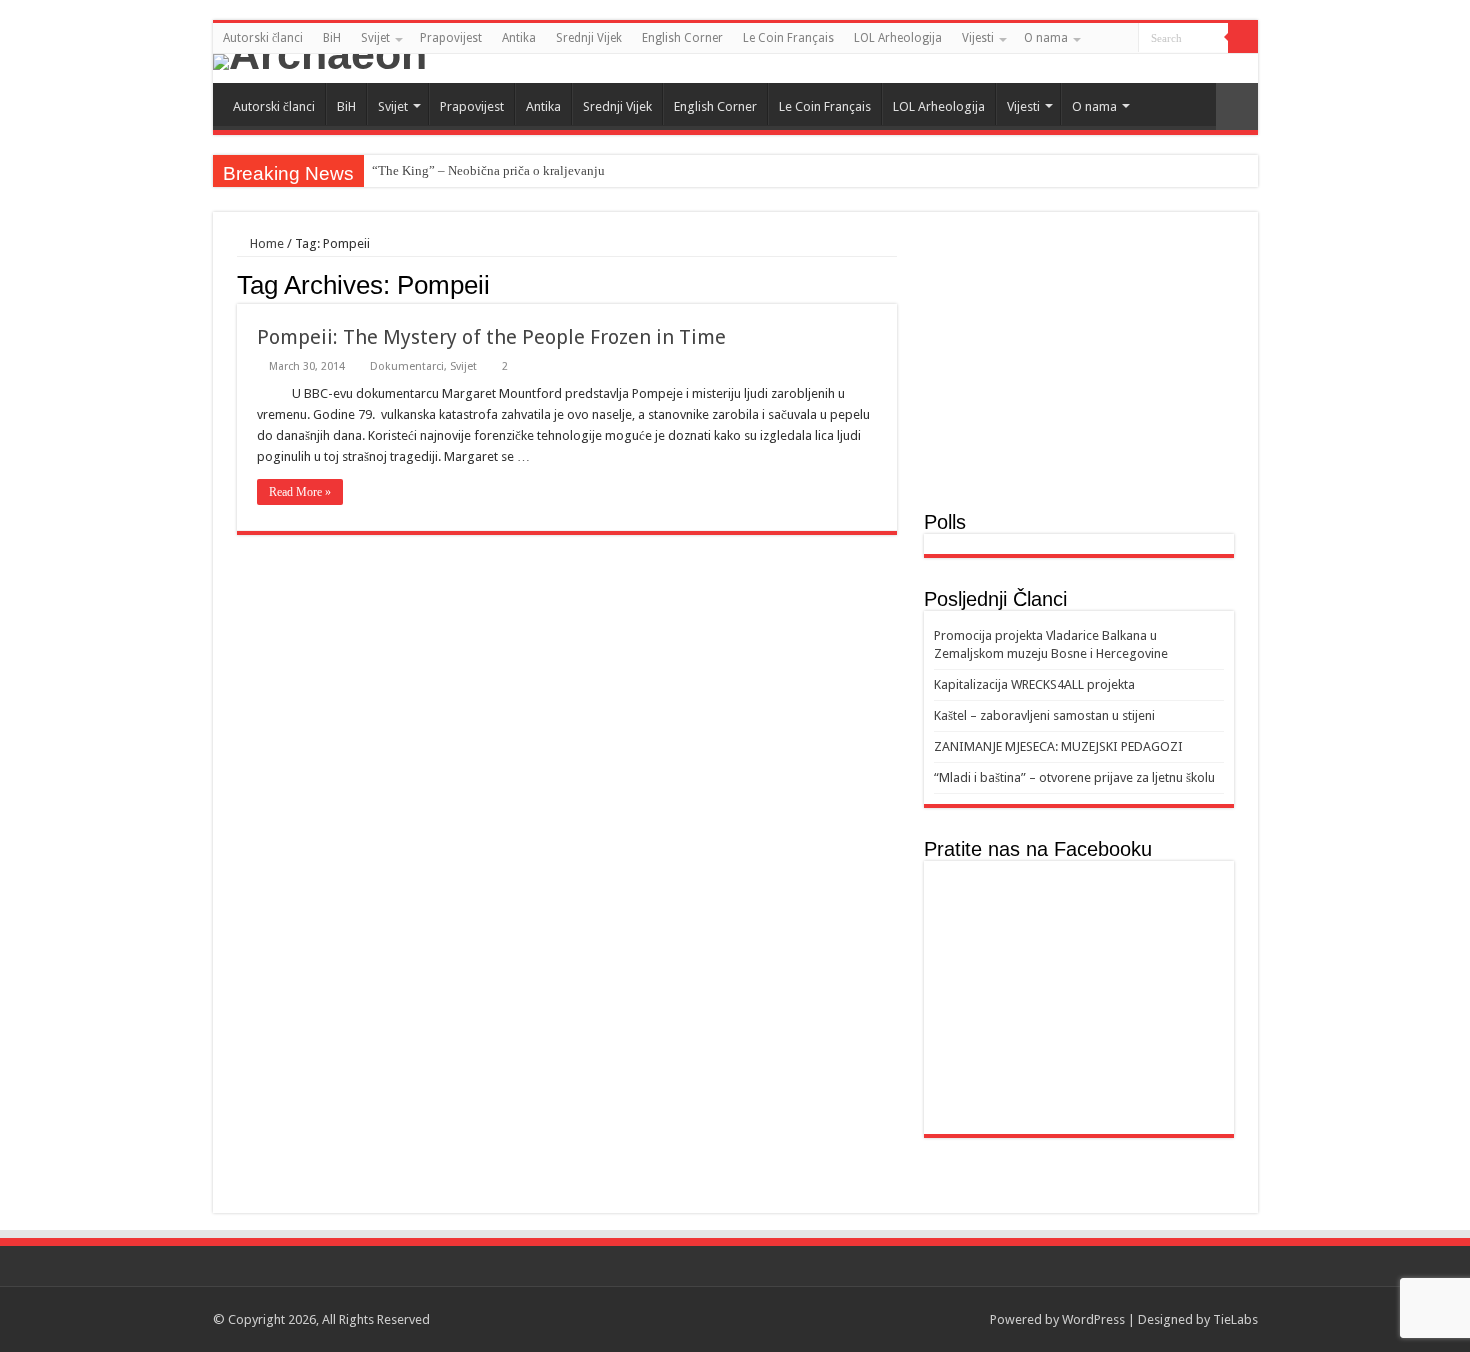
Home (265, 243)
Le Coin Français (788, 38)
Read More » (300, 492)
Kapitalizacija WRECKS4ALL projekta (1034, 684)
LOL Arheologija (898, 38)
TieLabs (1235, 1319)
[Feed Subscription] (891, 284)
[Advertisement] (1079, 371)
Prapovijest (451, 38)
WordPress (1093, 1319)
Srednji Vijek (589, 38)
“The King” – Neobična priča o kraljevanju (488, 170)
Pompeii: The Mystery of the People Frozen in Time (491, 337)
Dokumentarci (407, 366)
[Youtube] (1248, 69)
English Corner (682, 38)
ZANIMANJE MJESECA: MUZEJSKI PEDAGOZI (1058, 746)
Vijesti (978, 38)
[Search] (1243, 38)
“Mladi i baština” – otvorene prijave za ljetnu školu (1074, 777)
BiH (332, 38)
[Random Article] (1237, 106)
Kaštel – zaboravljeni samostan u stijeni (1044, 715)
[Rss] (1210, 69)
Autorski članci (263, 38)
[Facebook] (1229, 69)
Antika (519, 38)
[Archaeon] (735, 62)
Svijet (375, 38)
